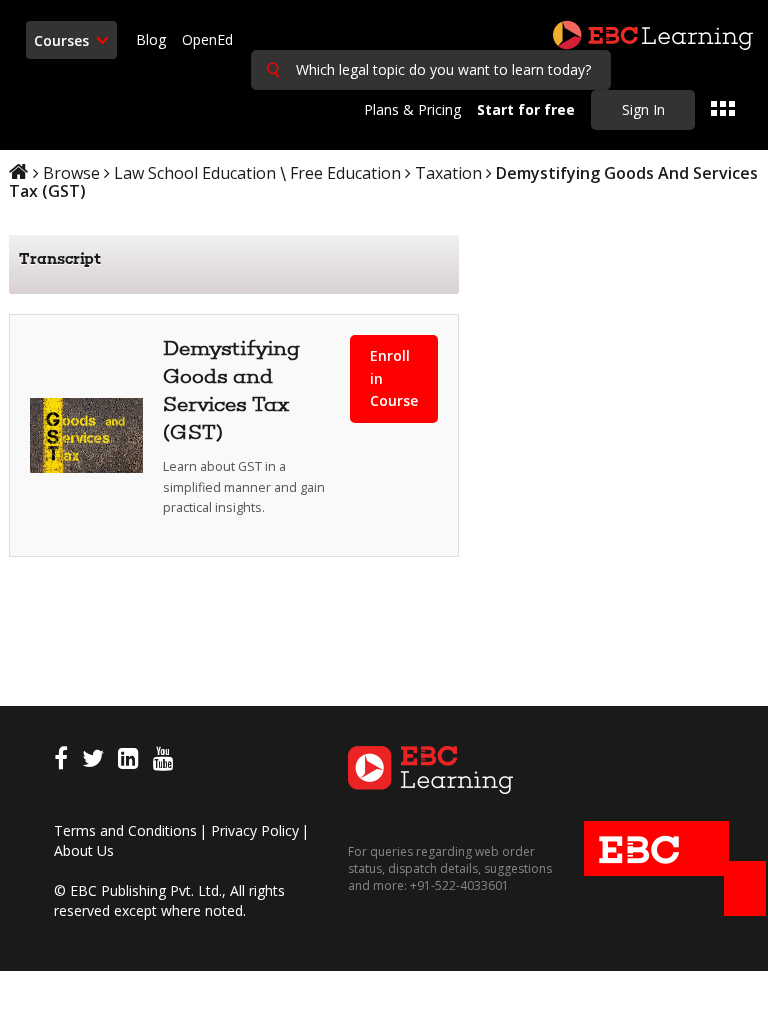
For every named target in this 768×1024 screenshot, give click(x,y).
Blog (151, 39)
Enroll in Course (394, 378)
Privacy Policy (255, 830)
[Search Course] (273, 70)
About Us (84, 850)
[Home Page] (431, 767)
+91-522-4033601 (458, 885)
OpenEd (207, 39)
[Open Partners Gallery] (723, 109)
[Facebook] (61, 761)
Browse (71, 173)
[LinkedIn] (128, 761)
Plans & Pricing (412, 109)
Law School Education (195, 173)
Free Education (345, 173)
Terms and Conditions (125, 830)
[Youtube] (163, 761)
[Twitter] (93, 761)
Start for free (526, 109)
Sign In (643, 109)
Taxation (448, 173)
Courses (63, 40)
